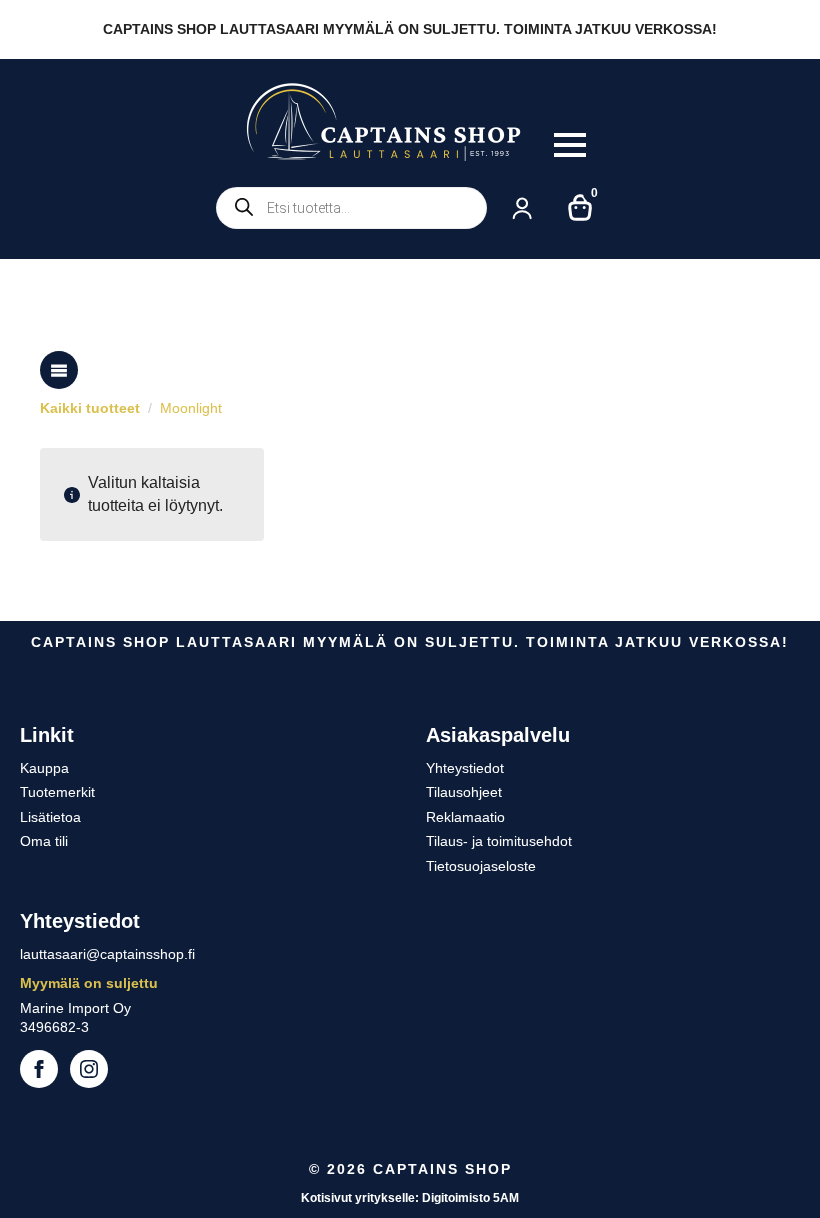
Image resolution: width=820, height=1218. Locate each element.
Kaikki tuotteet (90, 408)
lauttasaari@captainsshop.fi (107, 954)
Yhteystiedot (465, 768)
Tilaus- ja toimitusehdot (499, 841)
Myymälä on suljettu (89, 983)
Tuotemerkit (57, 792)
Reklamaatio (465, 817)
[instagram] (89, 1069)
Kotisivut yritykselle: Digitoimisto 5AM (410, 1198)
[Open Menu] (570, 145)
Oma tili (44, 841)
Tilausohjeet (464, 792)
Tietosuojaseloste (481, 866)
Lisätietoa (50, 817)
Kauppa (44, 768)
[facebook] (39, 1069)
